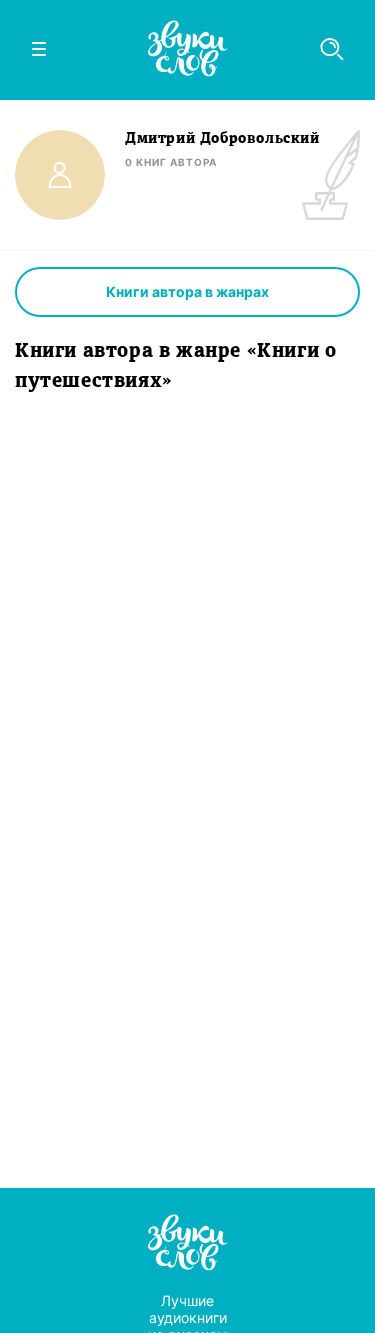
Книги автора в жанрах (187, 291)
